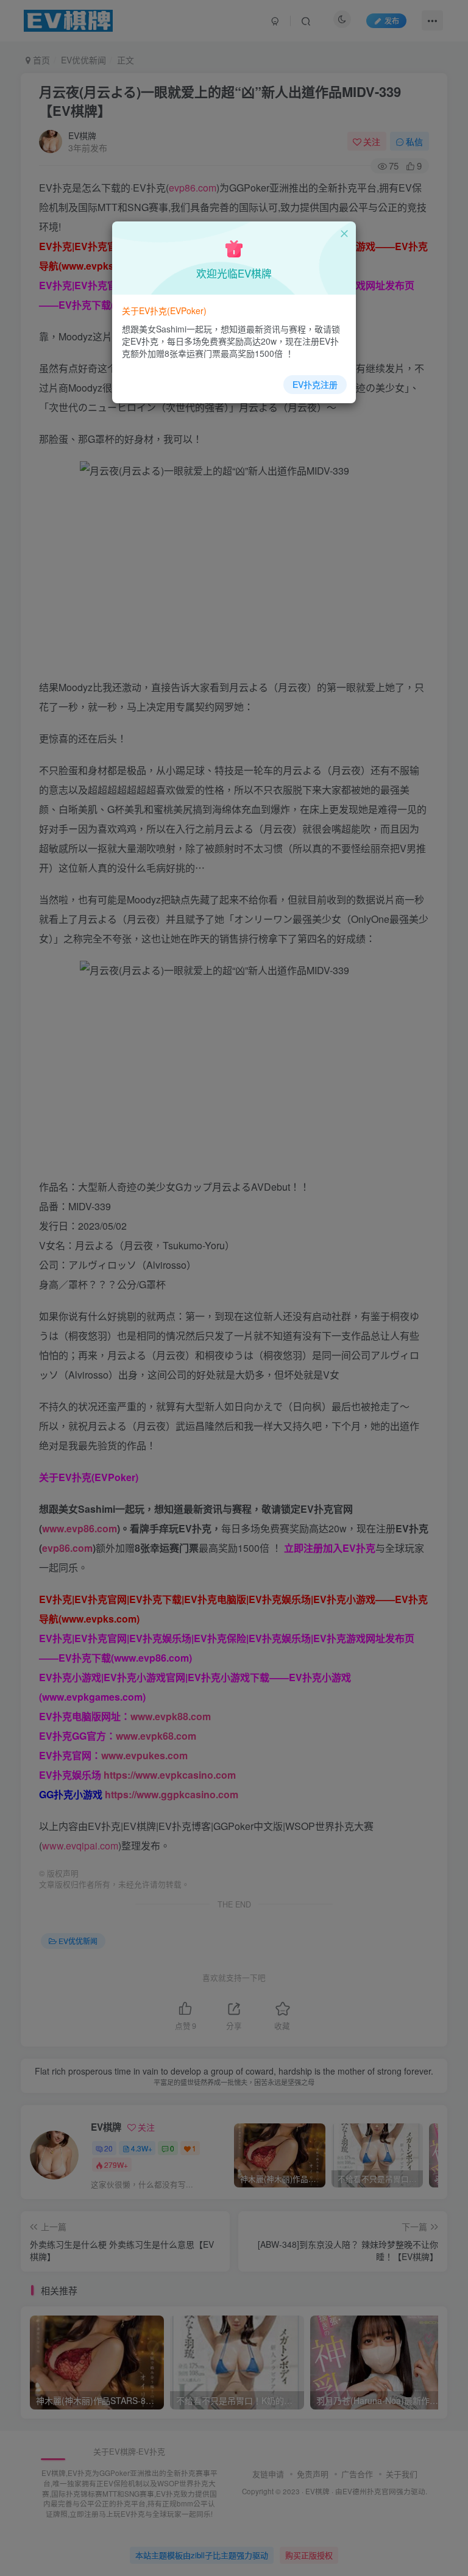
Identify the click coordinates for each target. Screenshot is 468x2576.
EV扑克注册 (315, 384)
